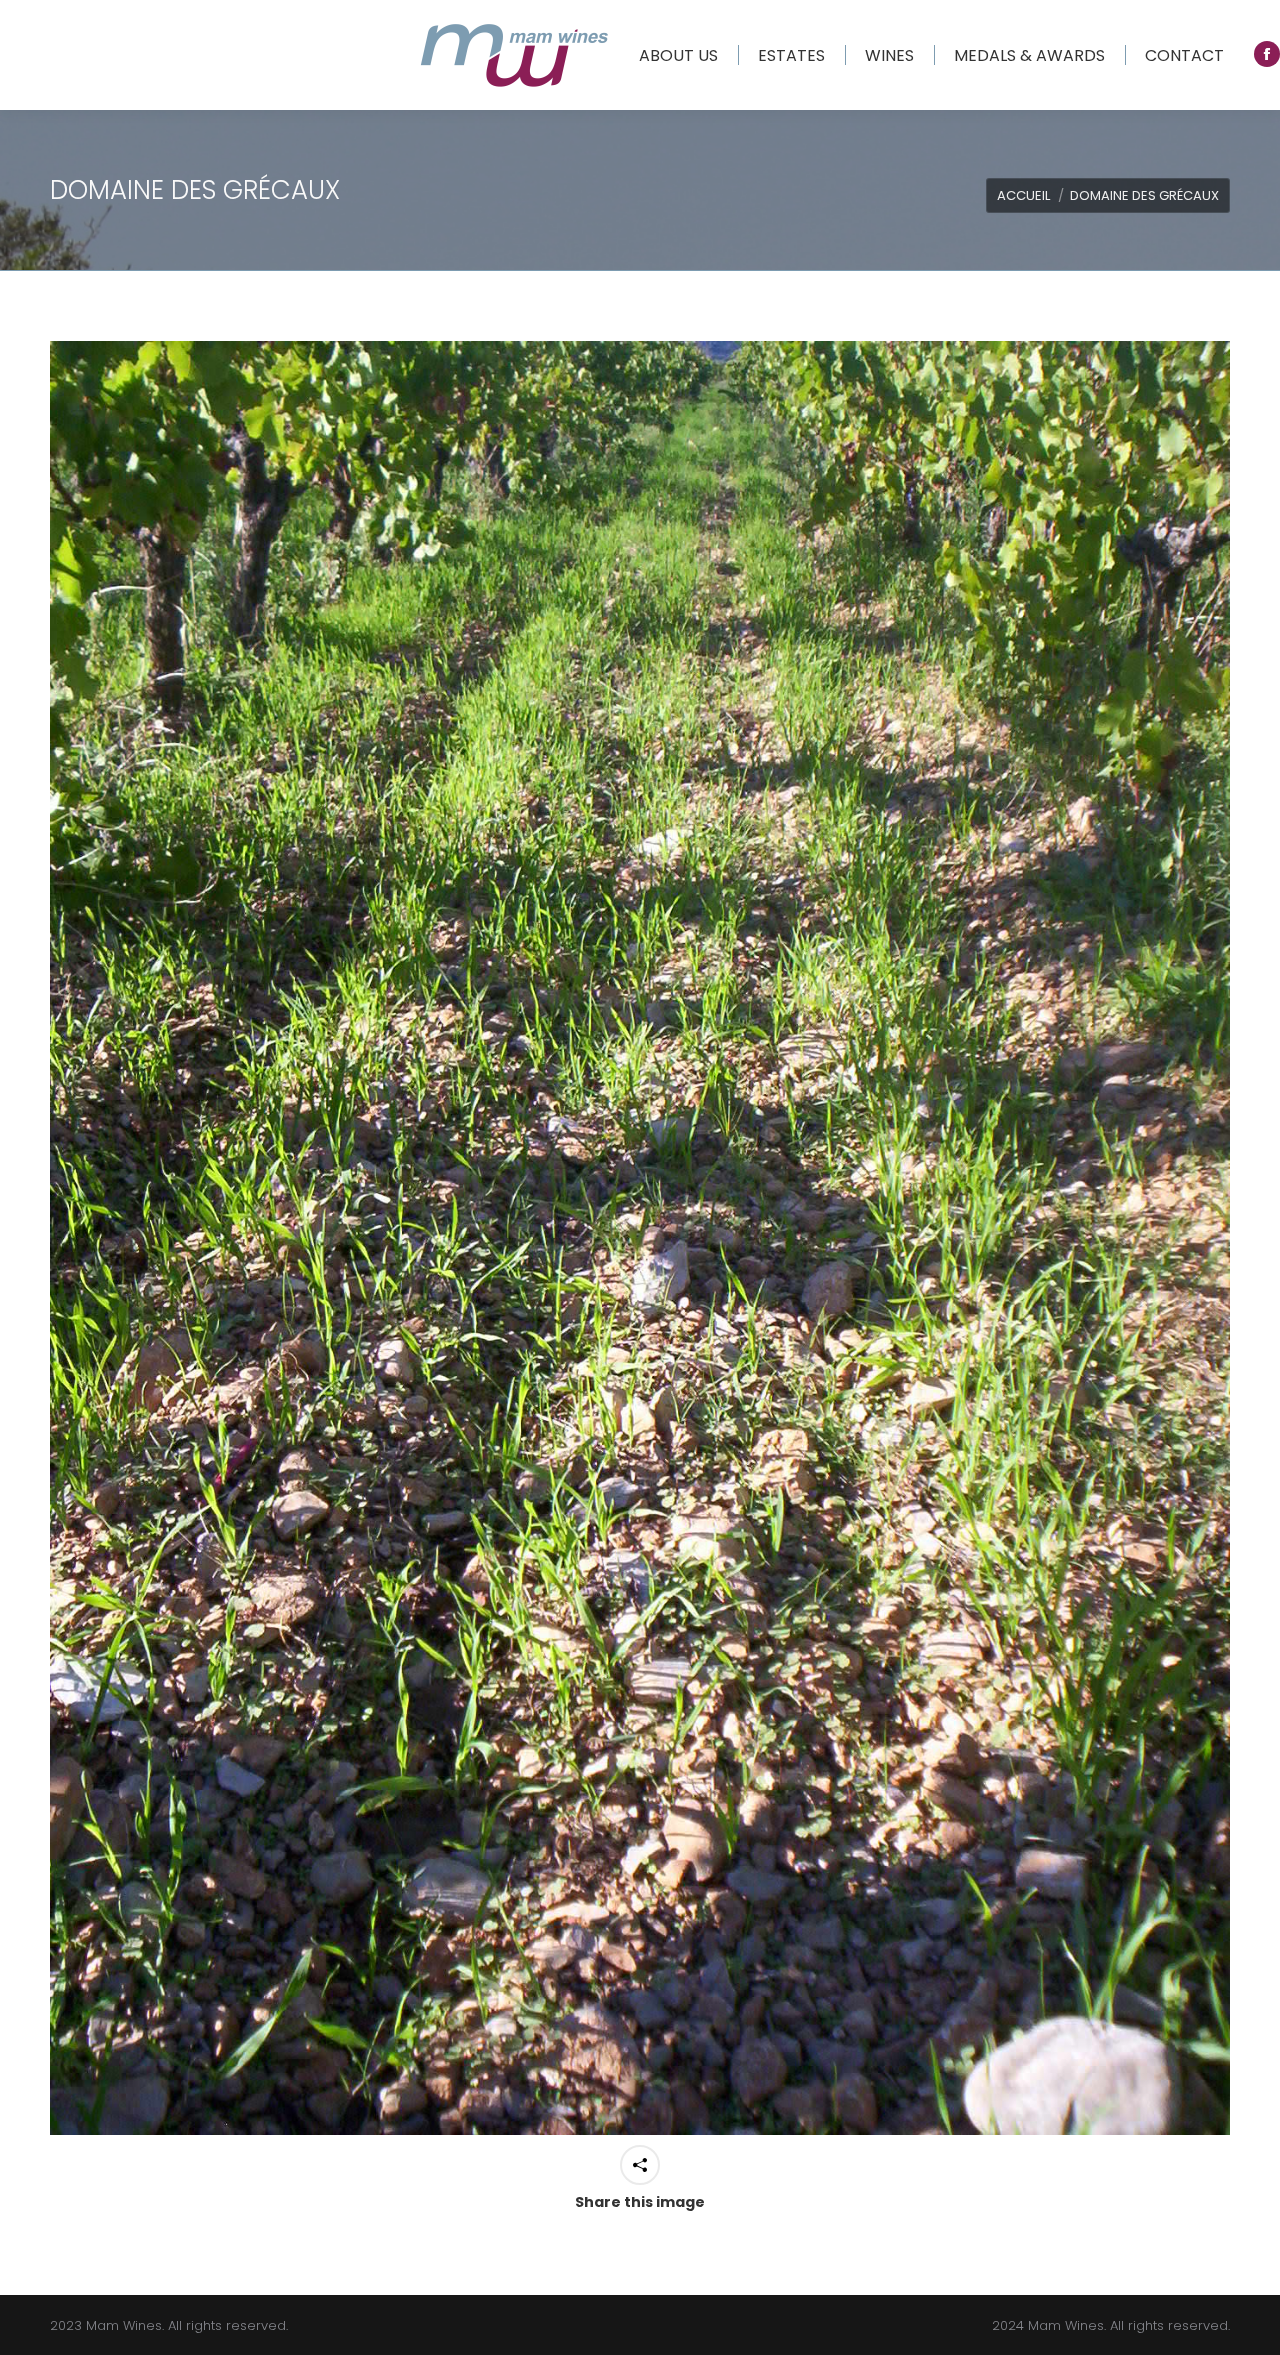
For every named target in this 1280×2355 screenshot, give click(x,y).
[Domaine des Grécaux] (640, 1238)
